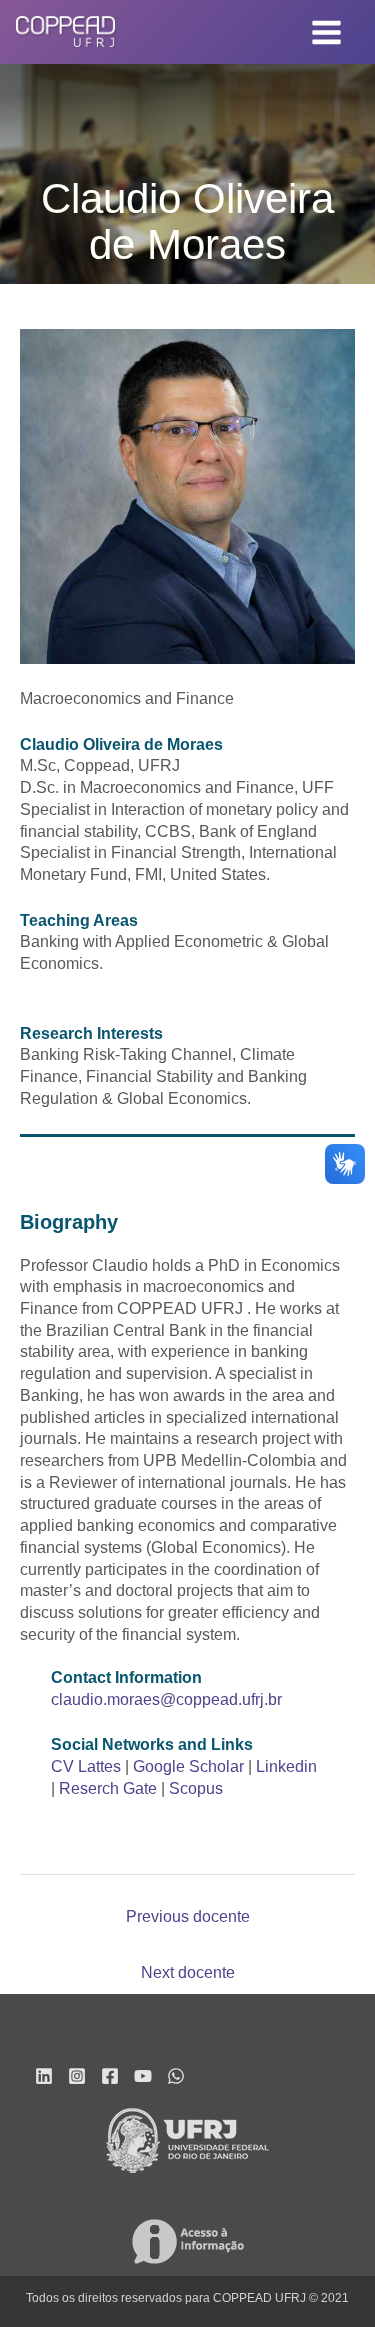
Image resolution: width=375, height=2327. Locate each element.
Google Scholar (188, 1766)
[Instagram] (77, 2076)
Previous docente (188, 1916)
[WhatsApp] (176, 2076)
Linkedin (286, 1766)
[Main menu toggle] (327, 32)
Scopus (196, 1788)
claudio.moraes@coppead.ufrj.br (166, 1699)
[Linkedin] (44, 2076)
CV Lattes (86, 1766)
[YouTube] (143, 2076)
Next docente (188, 1972)
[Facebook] (110, 2076)
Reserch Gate (108, 1788)
